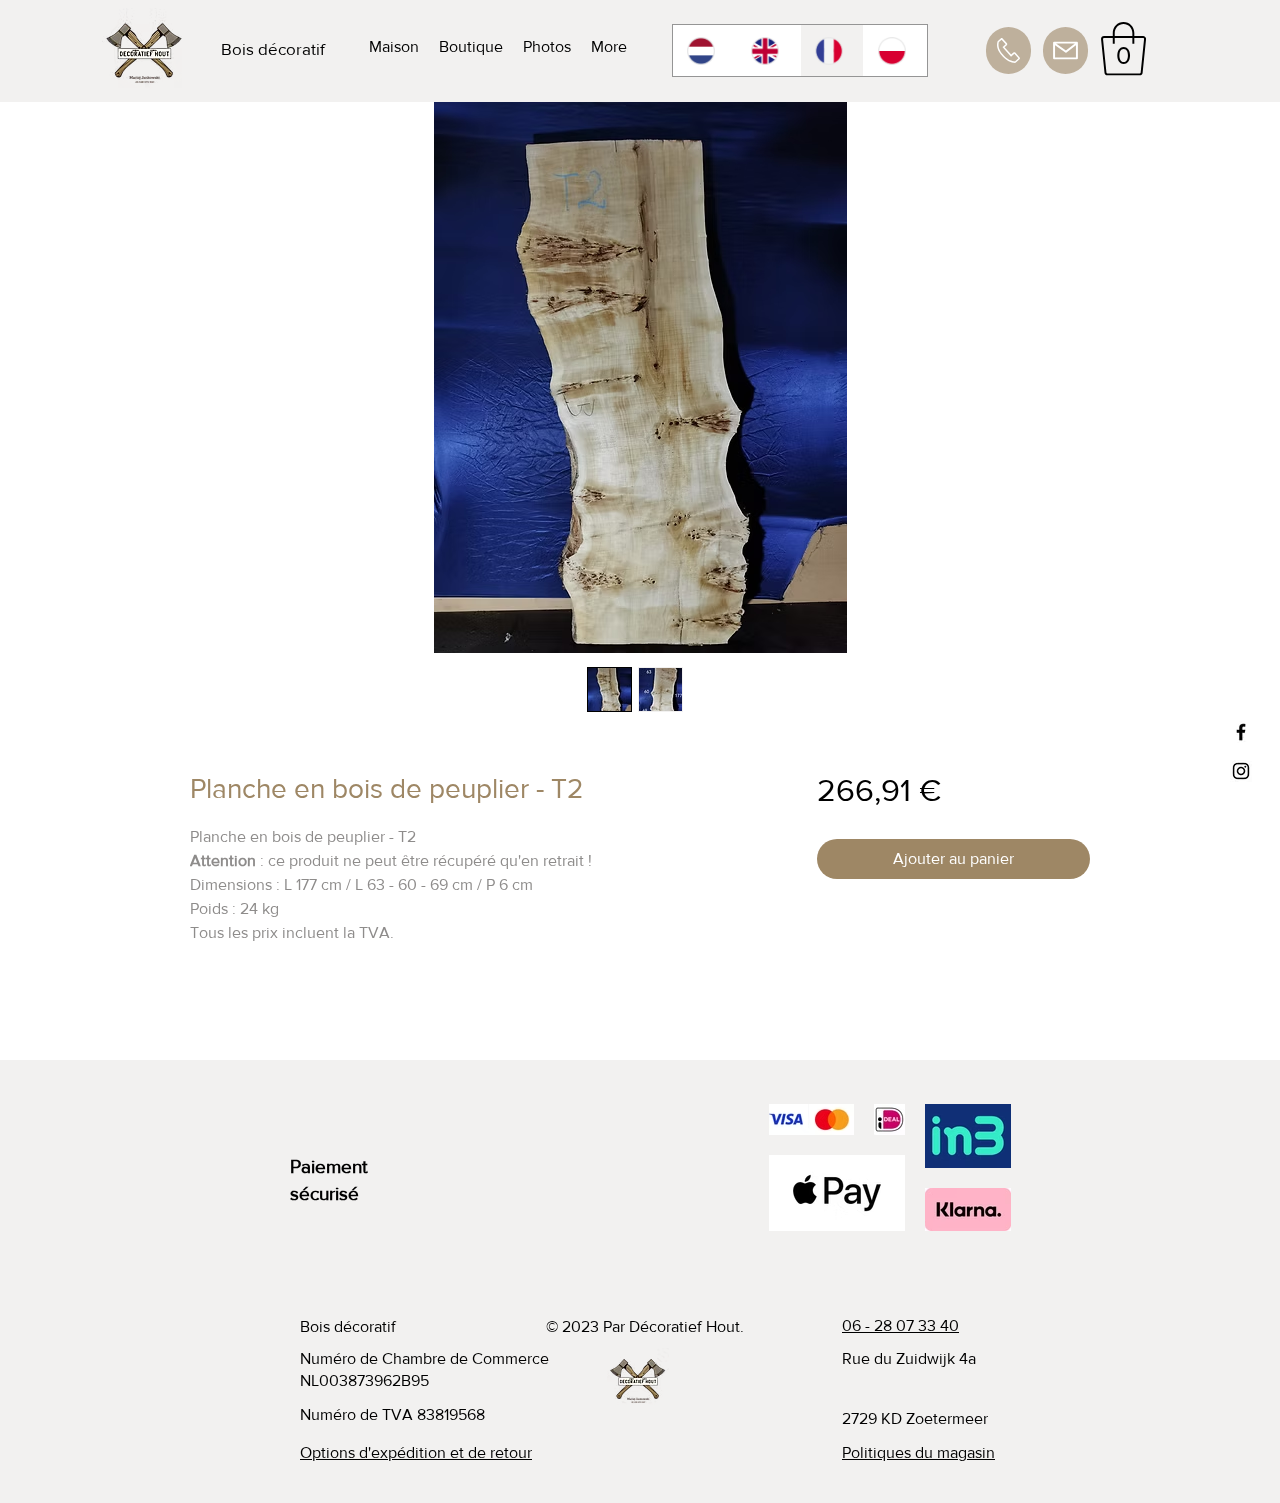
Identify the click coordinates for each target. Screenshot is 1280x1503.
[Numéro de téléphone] (1008, 50)
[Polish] (895, 50)
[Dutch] (704, 50)
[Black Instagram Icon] (1241, 771)
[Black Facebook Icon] (1241, 732)
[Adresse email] (1065, 50)
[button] (1123, 49)
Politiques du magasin (918, 1452)
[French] (832, 50)
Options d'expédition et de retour (416, 1452)
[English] (768, 50)
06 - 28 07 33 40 (900, 1325)
